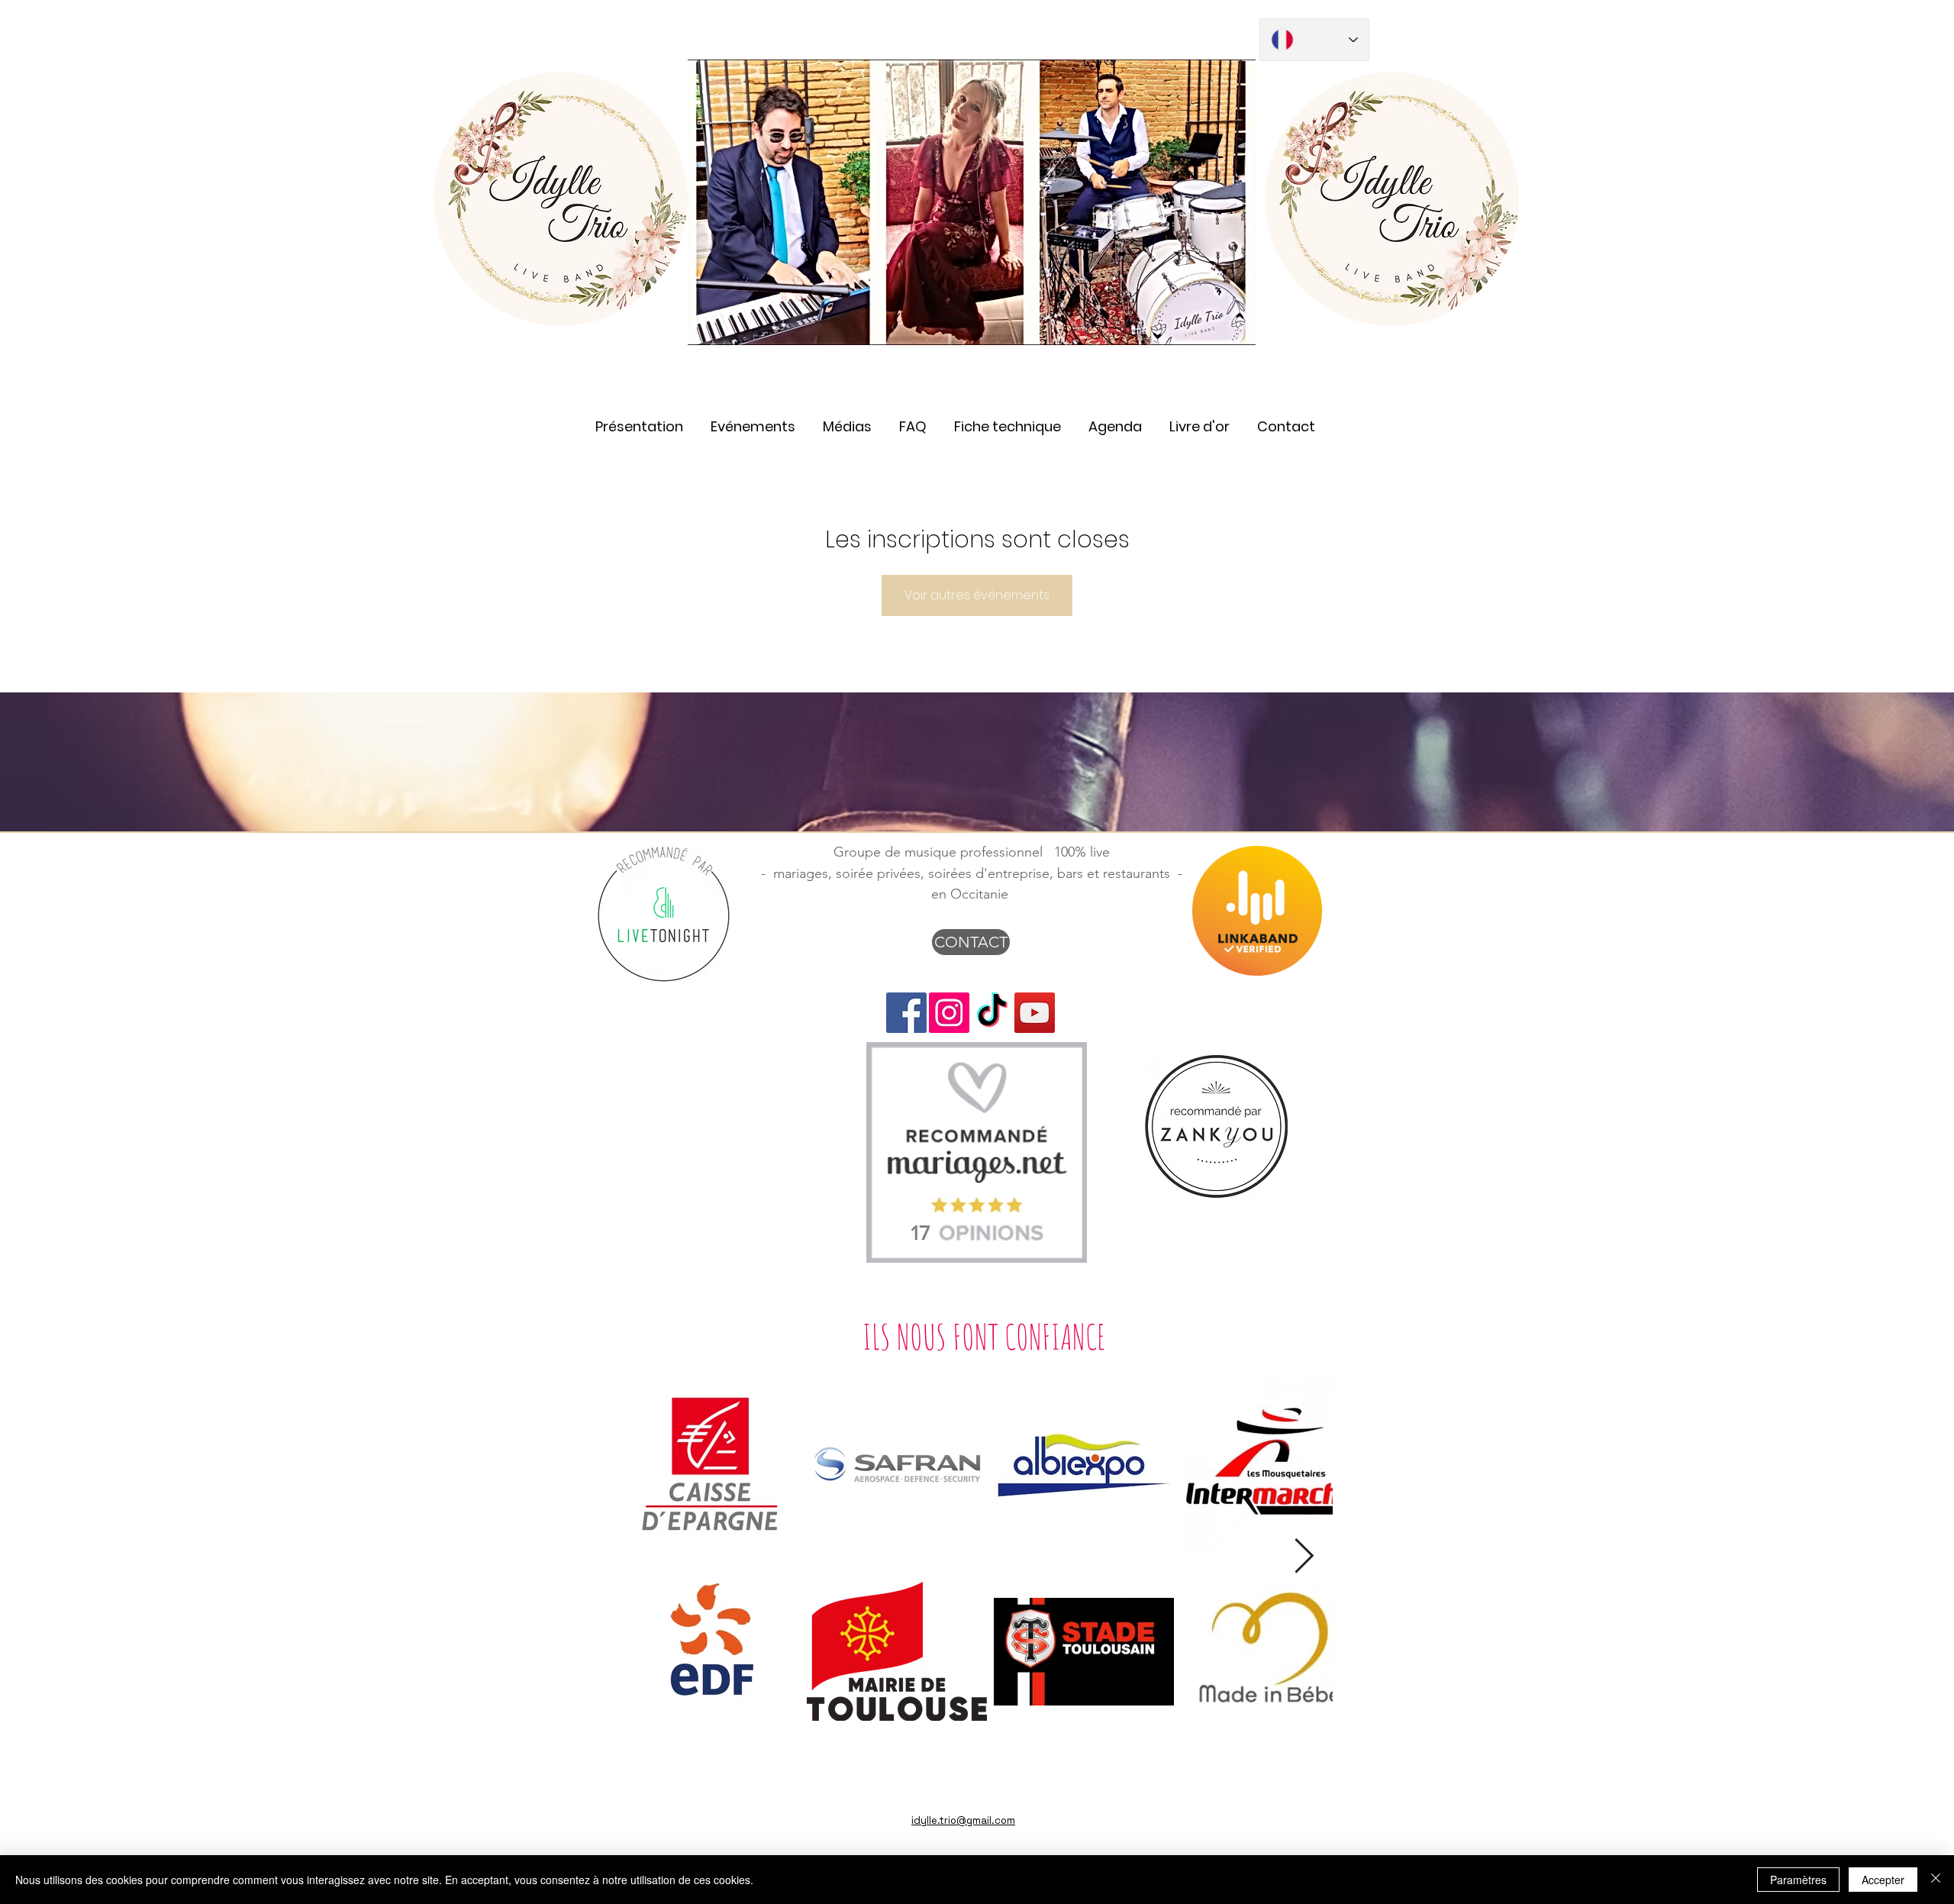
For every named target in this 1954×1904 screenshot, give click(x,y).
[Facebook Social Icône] (906, 1013)
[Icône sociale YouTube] (1035, 1013)
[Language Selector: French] (1314, 40)
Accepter (1883, 1880)
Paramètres (1798, 1880)
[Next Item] (1304, 1557)
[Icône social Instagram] (949, 1013)
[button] (847, 420)
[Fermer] (1936, 1880)
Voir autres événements (977, 595)
